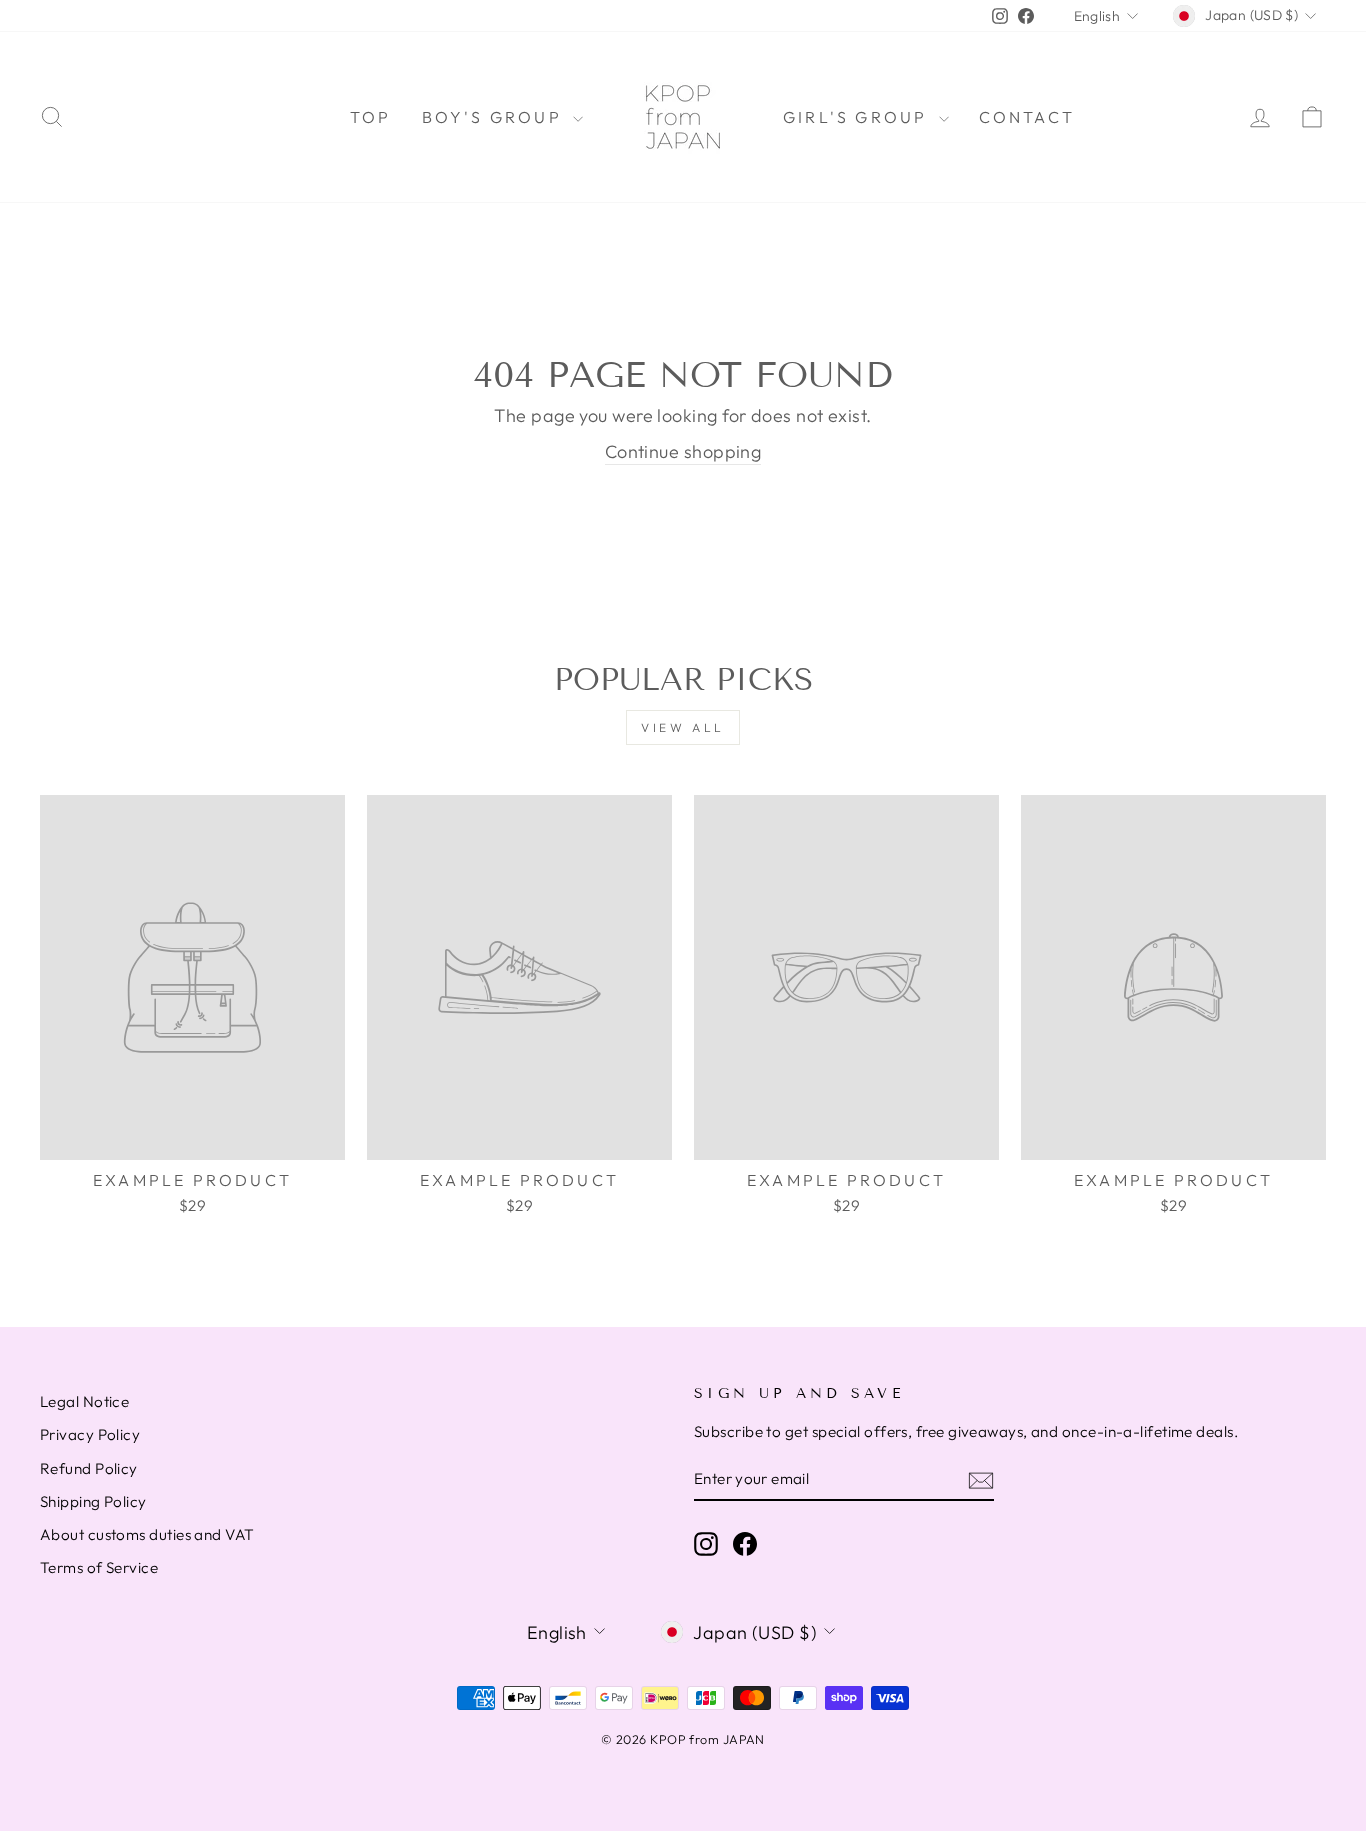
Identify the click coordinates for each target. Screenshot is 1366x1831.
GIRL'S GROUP (858, 117)
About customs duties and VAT (147, 1534)
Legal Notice (84, 1401)
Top (371, 117)
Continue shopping (683, 451)
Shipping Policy (93, 1501)
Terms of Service (99, 1567)
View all (683, 727)
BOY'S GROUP (495, 117)
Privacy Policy (90, 1434)
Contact (1027, 117)
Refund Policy (89, 1468)
